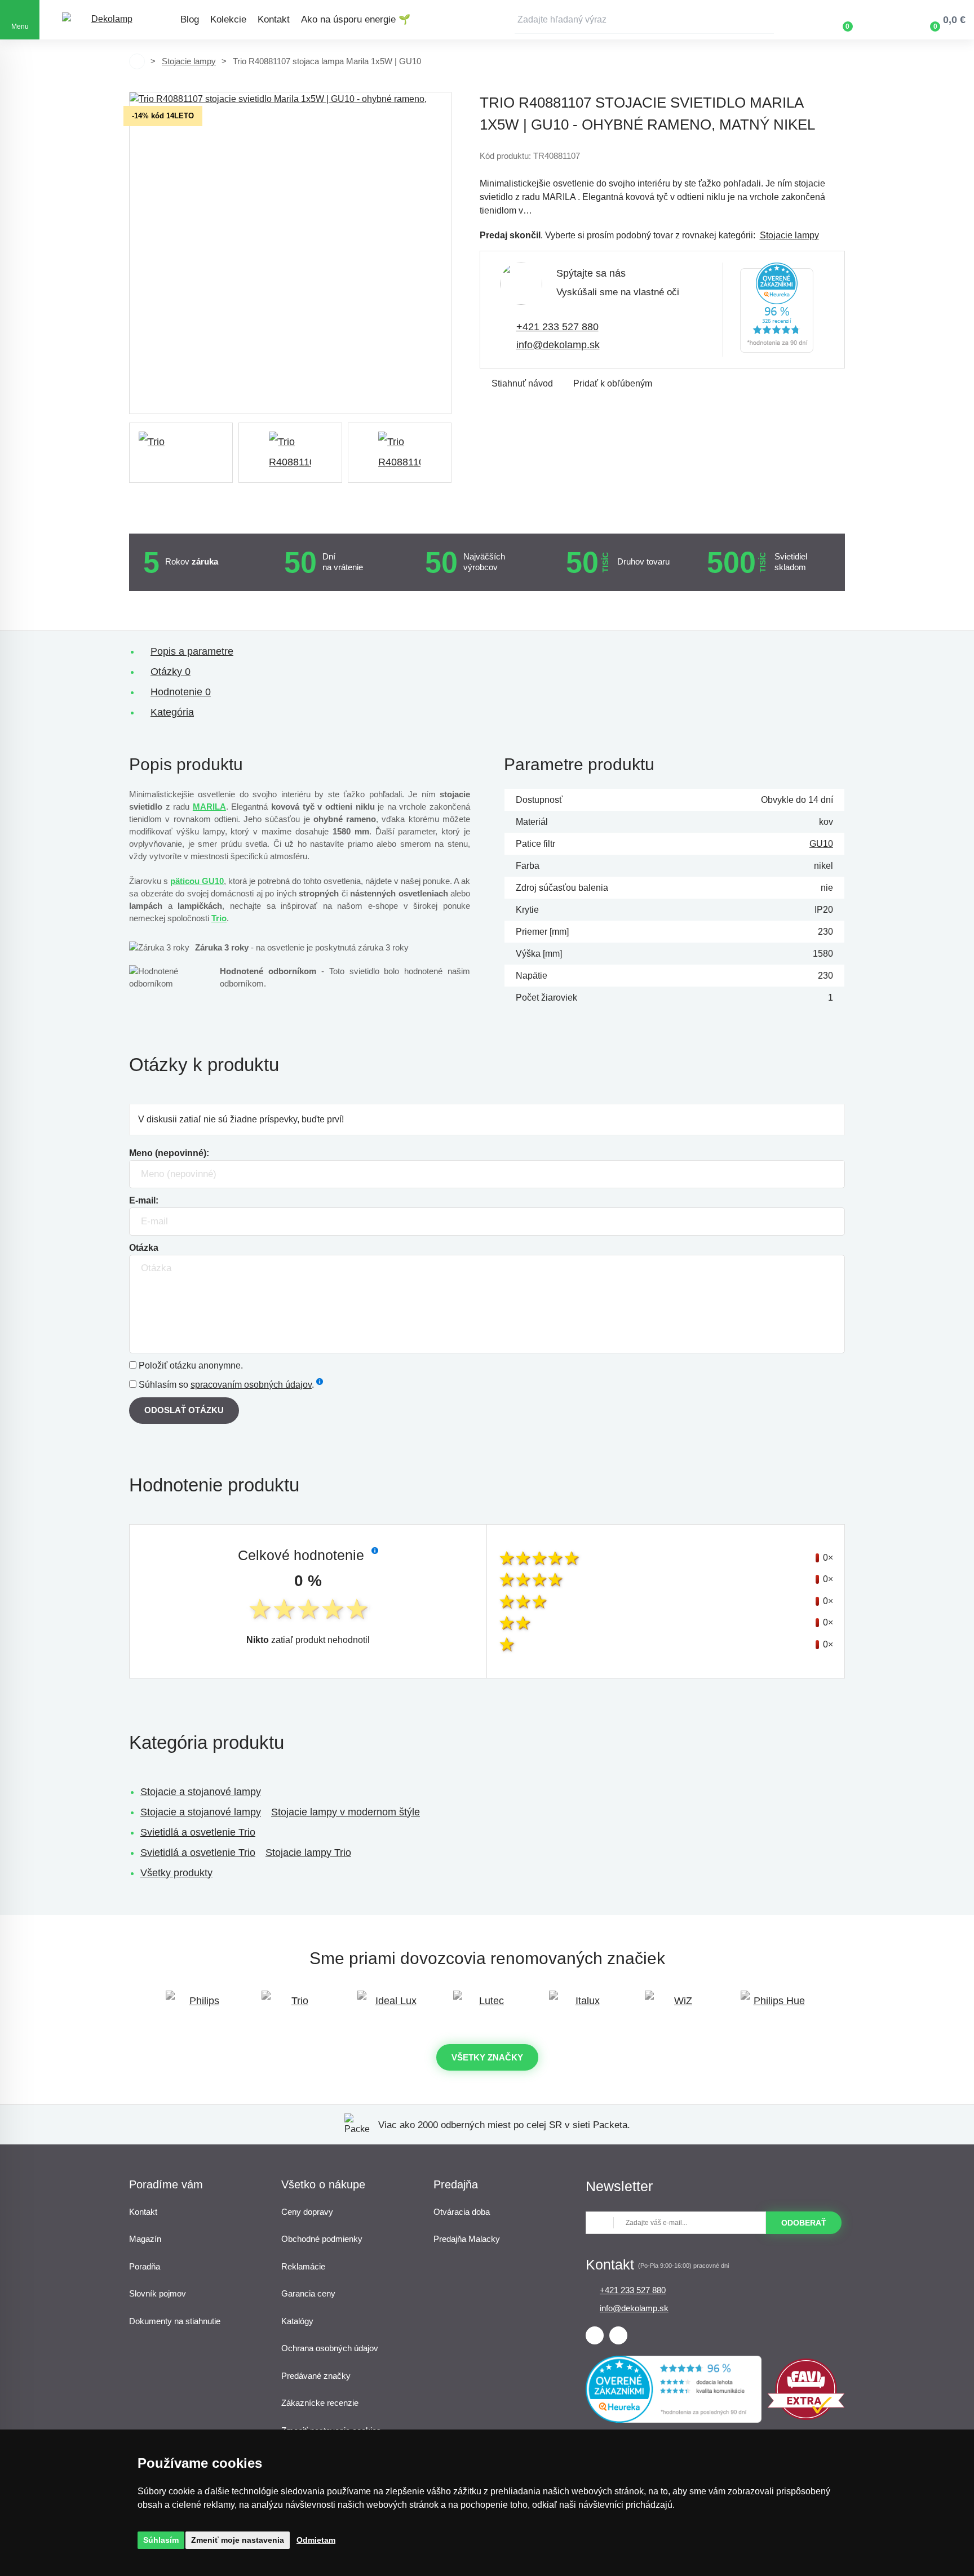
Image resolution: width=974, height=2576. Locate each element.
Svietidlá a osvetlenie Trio (198, 1832)
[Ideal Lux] (391, 2006)
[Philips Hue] (774, 2006)
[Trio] (181, 453)
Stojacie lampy (189, 61)
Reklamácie (303, 2266)
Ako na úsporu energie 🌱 (356, 19)
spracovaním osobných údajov (251, 1385)
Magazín (145, 2239)
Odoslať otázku (184, 1410)
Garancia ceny (308, 2293)
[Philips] (200, 2006)
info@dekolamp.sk (558, 345)
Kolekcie (228, 19)
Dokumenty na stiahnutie (175, 2321)
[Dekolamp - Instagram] (618, 2335)
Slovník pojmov (158, 2293)
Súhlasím (161, 2540)
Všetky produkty (176, 1873)
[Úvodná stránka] (137, 61)
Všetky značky (487, 2057)
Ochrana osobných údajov (330, 2348)
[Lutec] (487, 2006)
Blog (190, 19)
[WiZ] (679, 2006)
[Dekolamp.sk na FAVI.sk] (806, 2417)
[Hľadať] (765, 20)
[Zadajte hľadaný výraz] (644, 20)
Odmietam (316, 2540)
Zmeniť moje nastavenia (238, 2540)
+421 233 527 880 (557, 327)
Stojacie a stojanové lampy (201, 1792)
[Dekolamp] (107, 20)
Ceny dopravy (307, 2212)
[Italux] (583, 2006)
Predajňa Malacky (467, 2239)
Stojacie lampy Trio (308, 1853)
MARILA (209, 807)
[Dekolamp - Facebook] (595, 2335)
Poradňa (145, 2266)
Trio (219, 918)
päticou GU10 (197, 881)
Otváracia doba (462, 2212)
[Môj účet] (880, 20)
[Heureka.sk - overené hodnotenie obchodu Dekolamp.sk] (777, 310)
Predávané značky (316, 2376)
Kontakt (274, 19)
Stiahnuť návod (522, 383)
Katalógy (297, 2321)
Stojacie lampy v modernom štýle (346, 1812)
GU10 (821, 844)
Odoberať (804, 2223)
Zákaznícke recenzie (320, 2403)
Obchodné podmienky (322, 2239)
